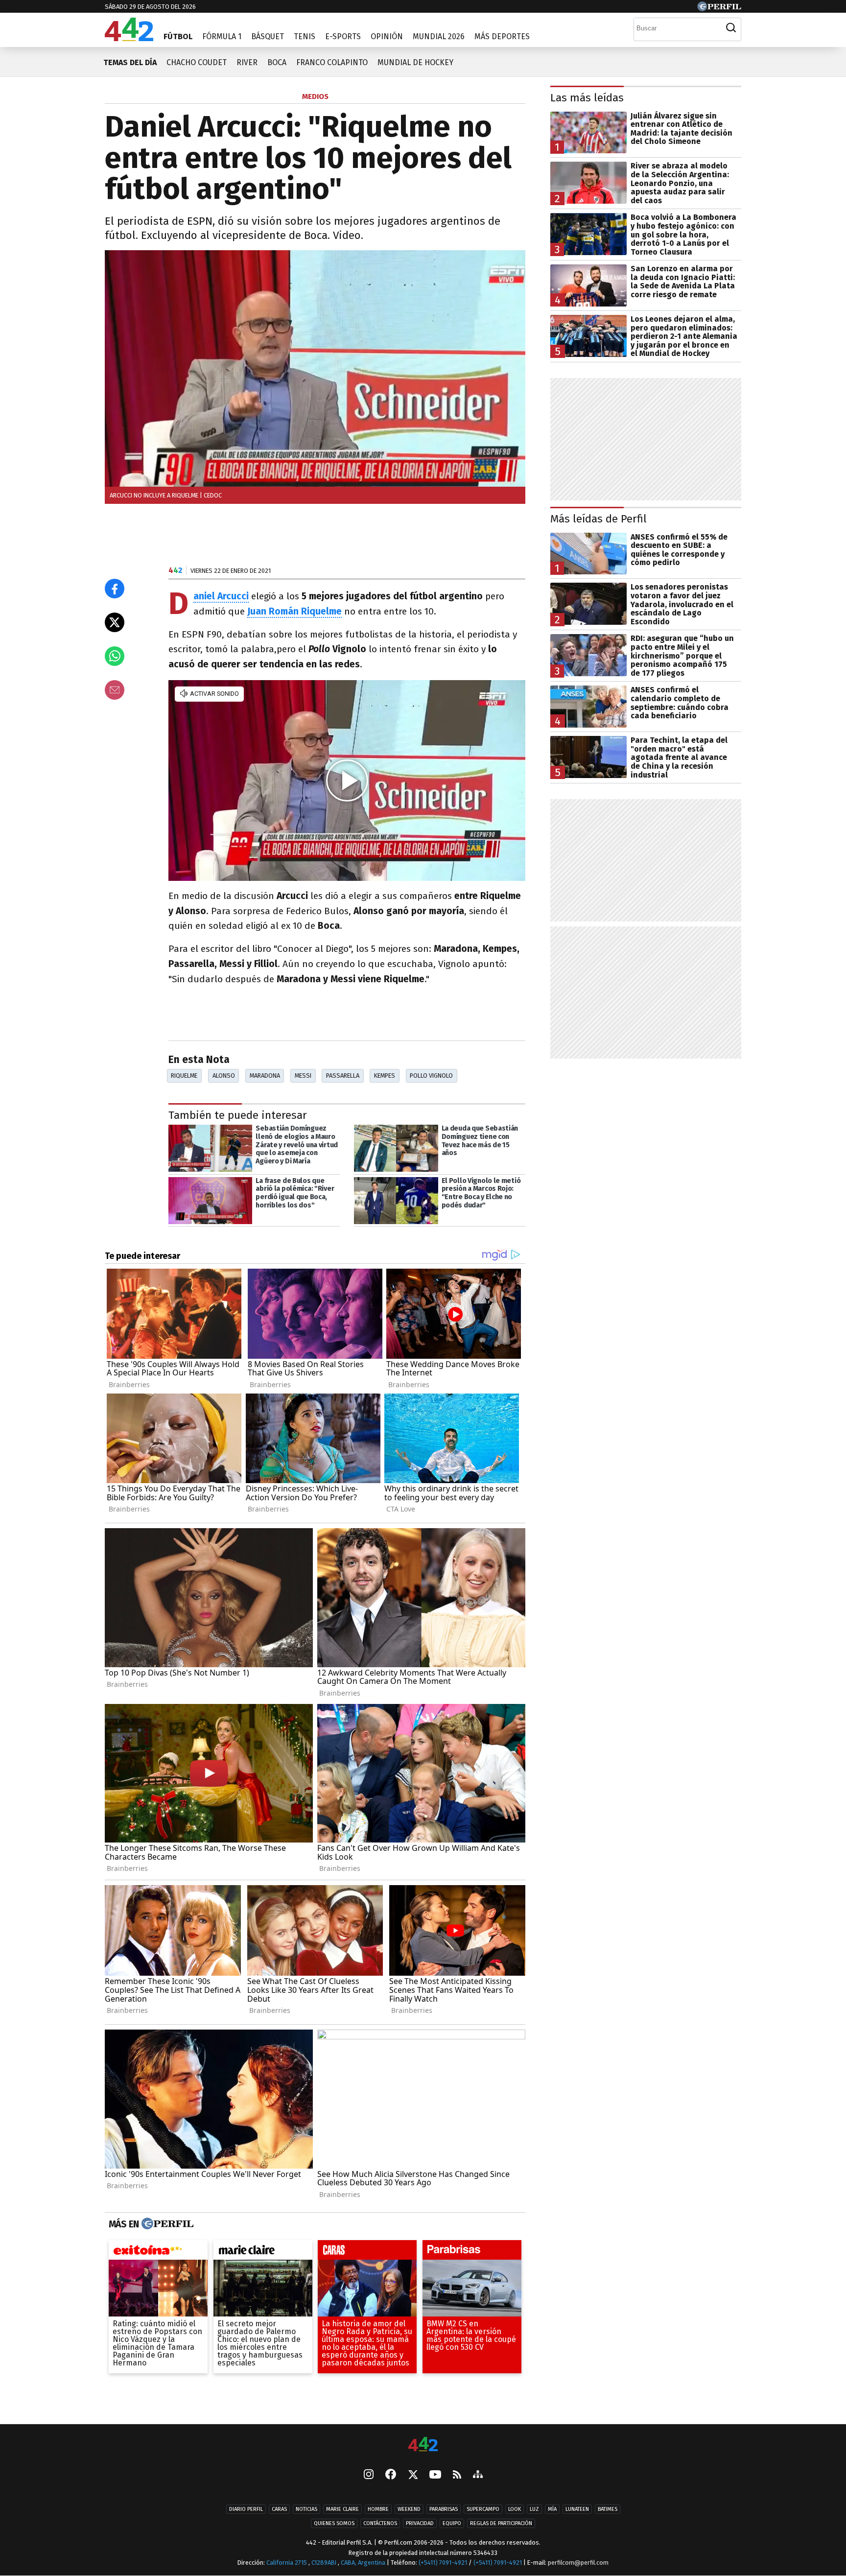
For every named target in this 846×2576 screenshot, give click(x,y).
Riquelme (184, 1075)
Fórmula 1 (222, 36)
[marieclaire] (263, 2253)
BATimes (608, 2509)
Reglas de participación (501, 2523)
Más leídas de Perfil (599, 519)
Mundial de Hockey (415, 62)
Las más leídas (587, 98)
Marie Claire (342, 2509)
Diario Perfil (246, 2509)
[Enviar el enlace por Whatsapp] (115, 656)
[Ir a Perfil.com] (719, 9)
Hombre (378, 2509)
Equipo (452, 2523)
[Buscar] (731, 28)
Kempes (385, 1075)
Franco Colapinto (332, 62)
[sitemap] (478, 2475)
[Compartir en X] (115, 622)
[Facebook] (391, 2475)
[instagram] (369, 2475)
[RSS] (457, 2475)
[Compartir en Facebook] (115, 589)
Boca (277, 62)
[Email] (115, 690)
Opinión (387, 36)
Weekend (409, 2509)
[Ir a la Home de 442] (129, 38)
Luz (534, 2509)
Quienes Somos (334, 2523)
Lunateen (577, 2509)
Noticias (306, 2509)
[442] (423, 2445)
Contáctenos (380, 2523)
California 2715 (287, 2563)
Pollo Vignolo (431, 1075)
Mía (552, 2509)
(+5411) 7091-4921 (443, 2563)
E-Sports (343, 36)
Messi (303, 1075)
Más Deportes (502, 36)
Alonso (224, 1075)
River (247, 62)
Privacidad (420, 2523)
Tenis (305, 36)
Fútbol (178, 36)
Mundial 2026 (439, 36)
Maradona (265, 1075)
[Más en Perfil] (166, 2224)
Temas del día (130, 62)
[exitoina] (158, 2253)
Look (515, 2509)
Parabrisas (444, 2509)
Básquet (268, 36)
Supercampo (483, 2509)
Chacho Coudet (197, 62)
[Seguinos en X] (413, 2475)
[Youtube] (435, 2475)
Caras (279, 2509)
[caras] (367, 2253)
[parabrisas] (472, 2253)
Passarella (343, 1075)
